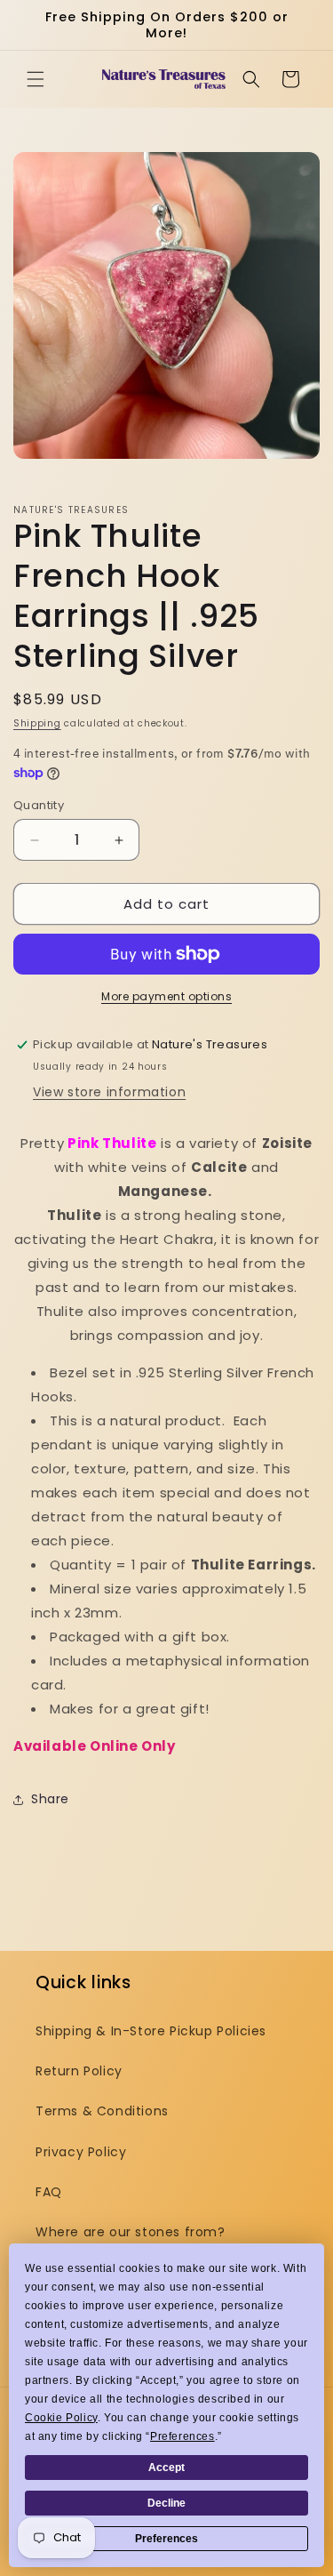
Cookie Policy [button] (61, 2418)
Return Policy (79, 2071)
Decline (166, 2503)
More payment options (166, 996)
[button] (36, 79)
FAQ (49, 2192)
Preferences (166, 2539)
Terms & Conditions (102, 2111)
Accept (166, 2468)
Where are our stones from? (131, 2232)
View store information (109, 1092)
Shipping (37, 723)
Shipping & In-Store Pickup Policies (151, 2031)
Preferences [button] (182, 2436)
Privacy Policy (81, 2152)
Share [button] (50, 1799)
